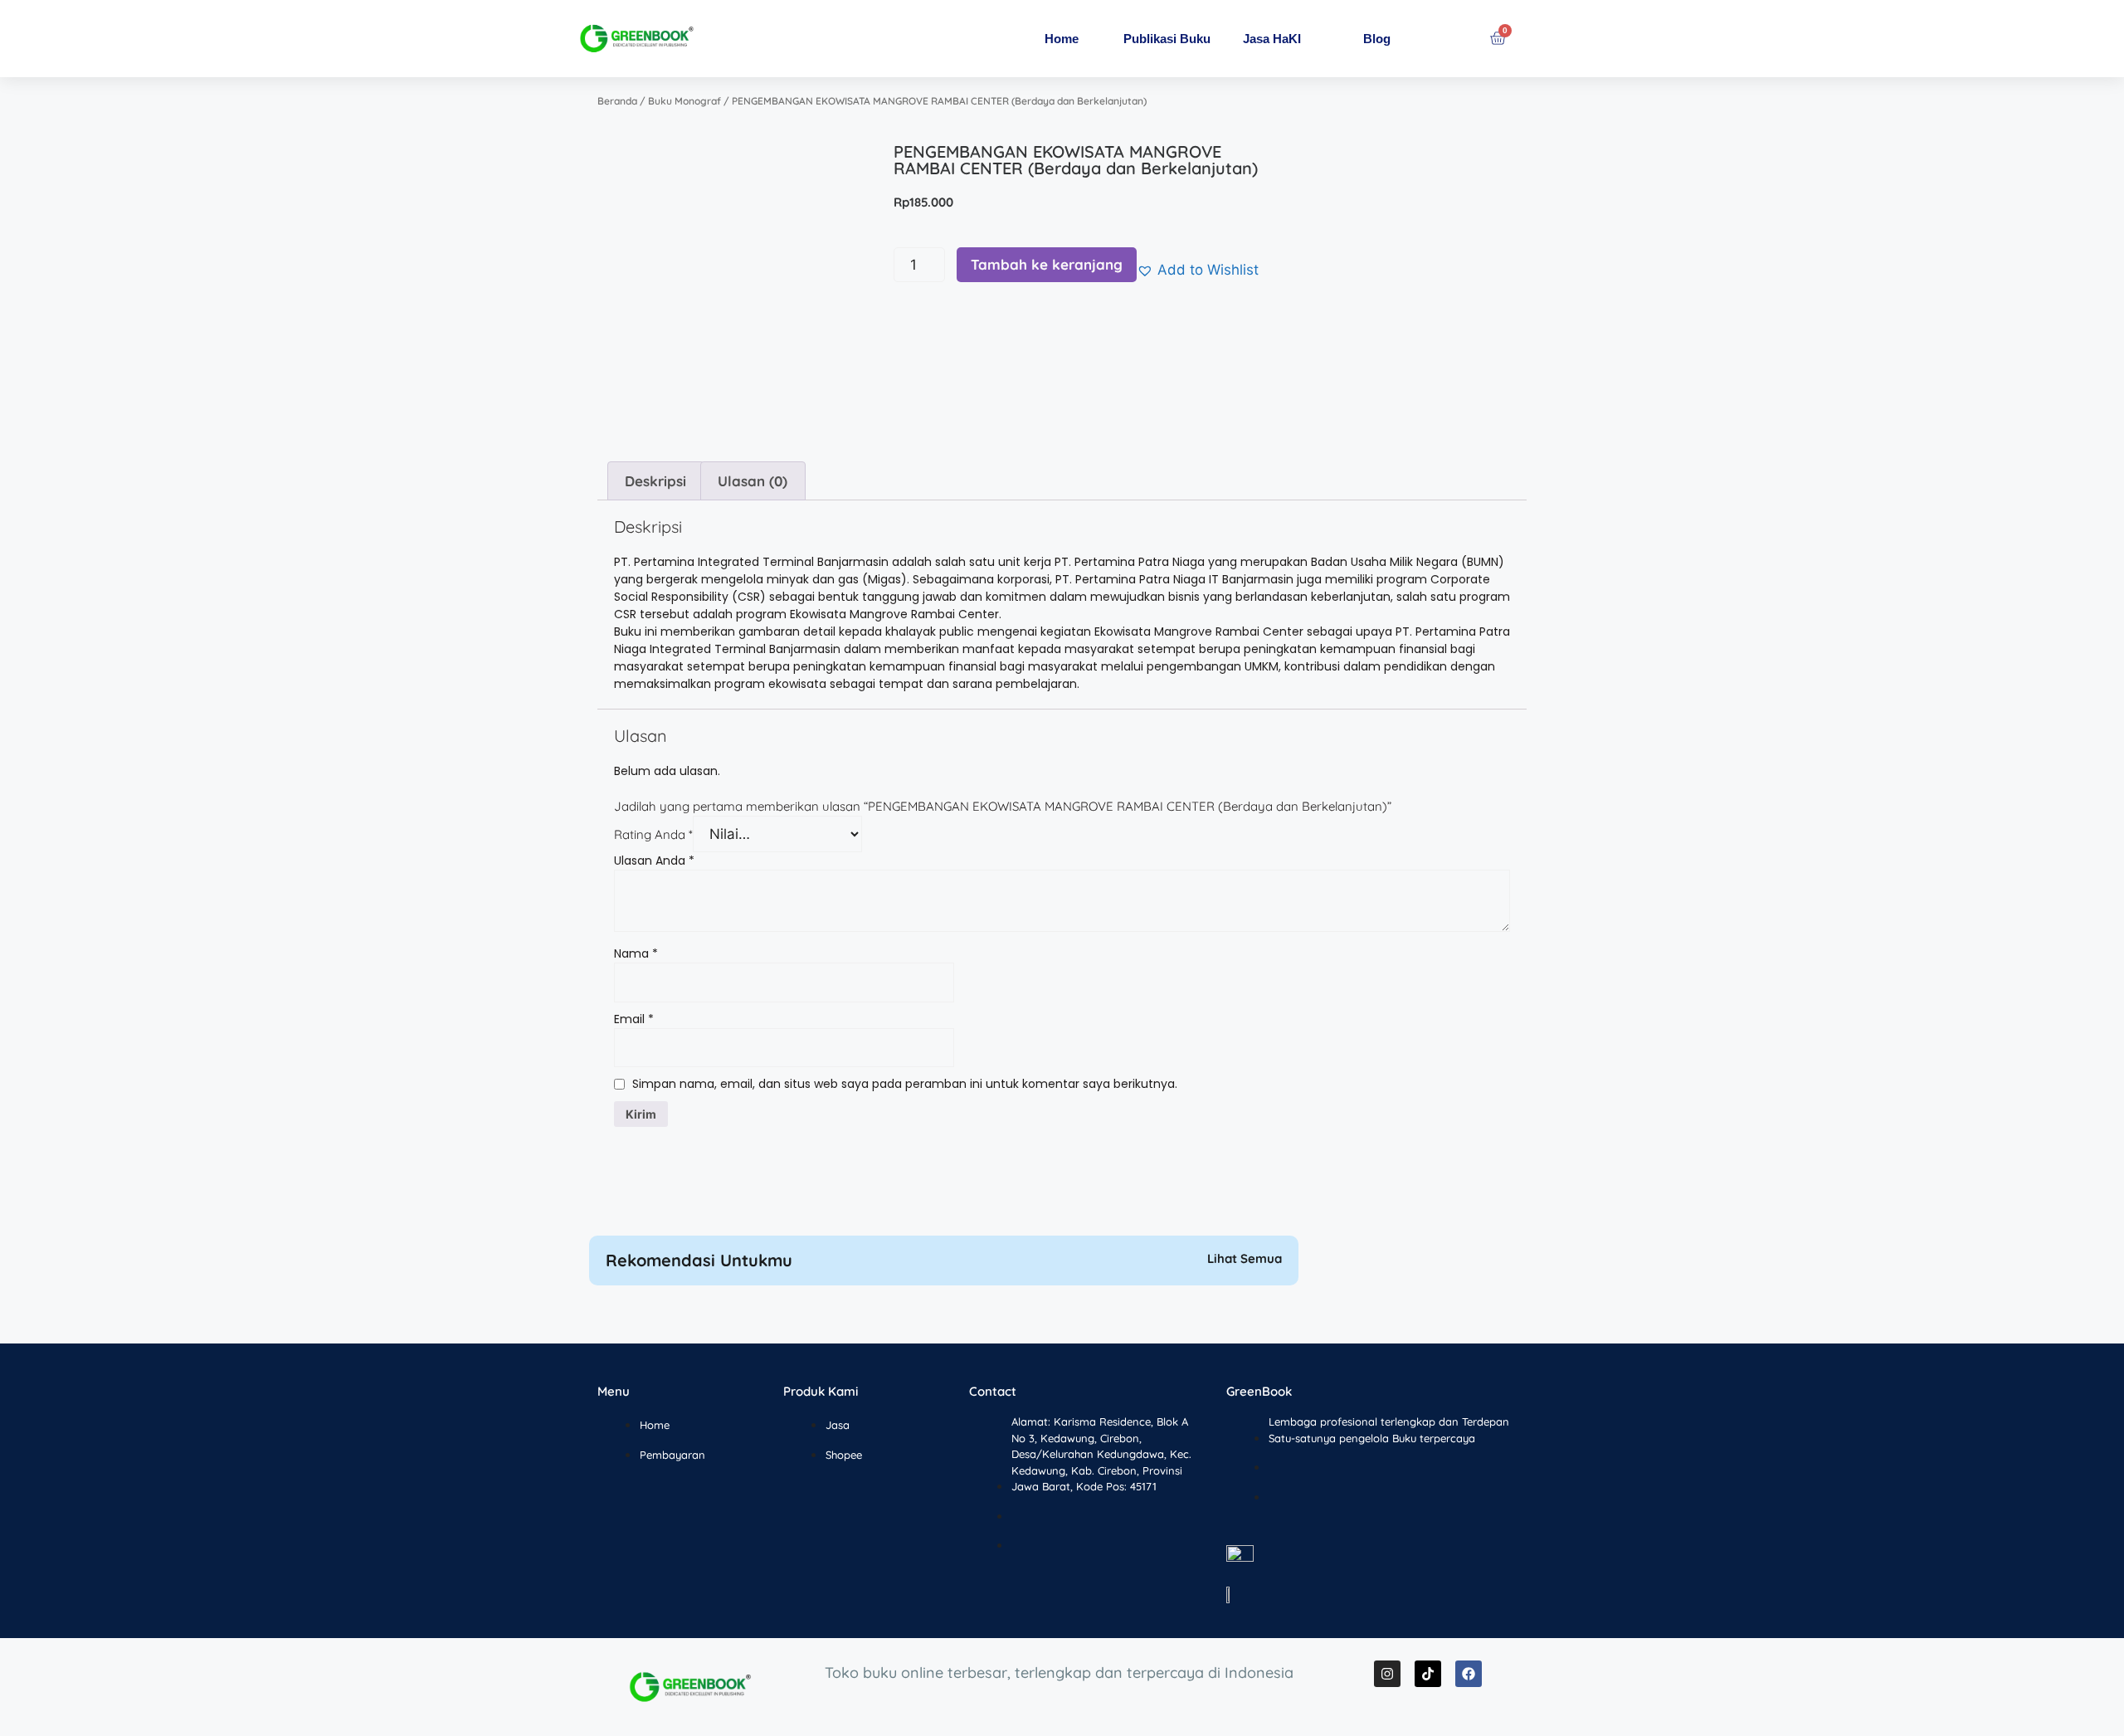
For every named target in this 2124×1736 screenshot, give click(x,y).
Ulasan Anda (654, 861)
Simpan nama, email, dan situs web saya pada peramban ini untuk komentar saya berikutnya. (905, 1084)
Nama (636, 953)
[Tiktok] (1428, 1674)
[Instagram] (1387, 1674)
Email (634, 1019)
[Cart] (1498, 38)
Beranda (617, 101)
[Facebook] (1469, 1674)
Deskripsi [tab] (655, 481)
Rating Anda (653, 834)
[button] (1198, 271)
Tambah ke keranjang (1047, 264)
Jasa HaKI (1272, 39)
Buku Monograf (684, 101)
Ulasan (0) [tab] (753, 481)
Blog (1377, 39)
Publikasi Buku (1167, 39)
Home (1062, 39)
